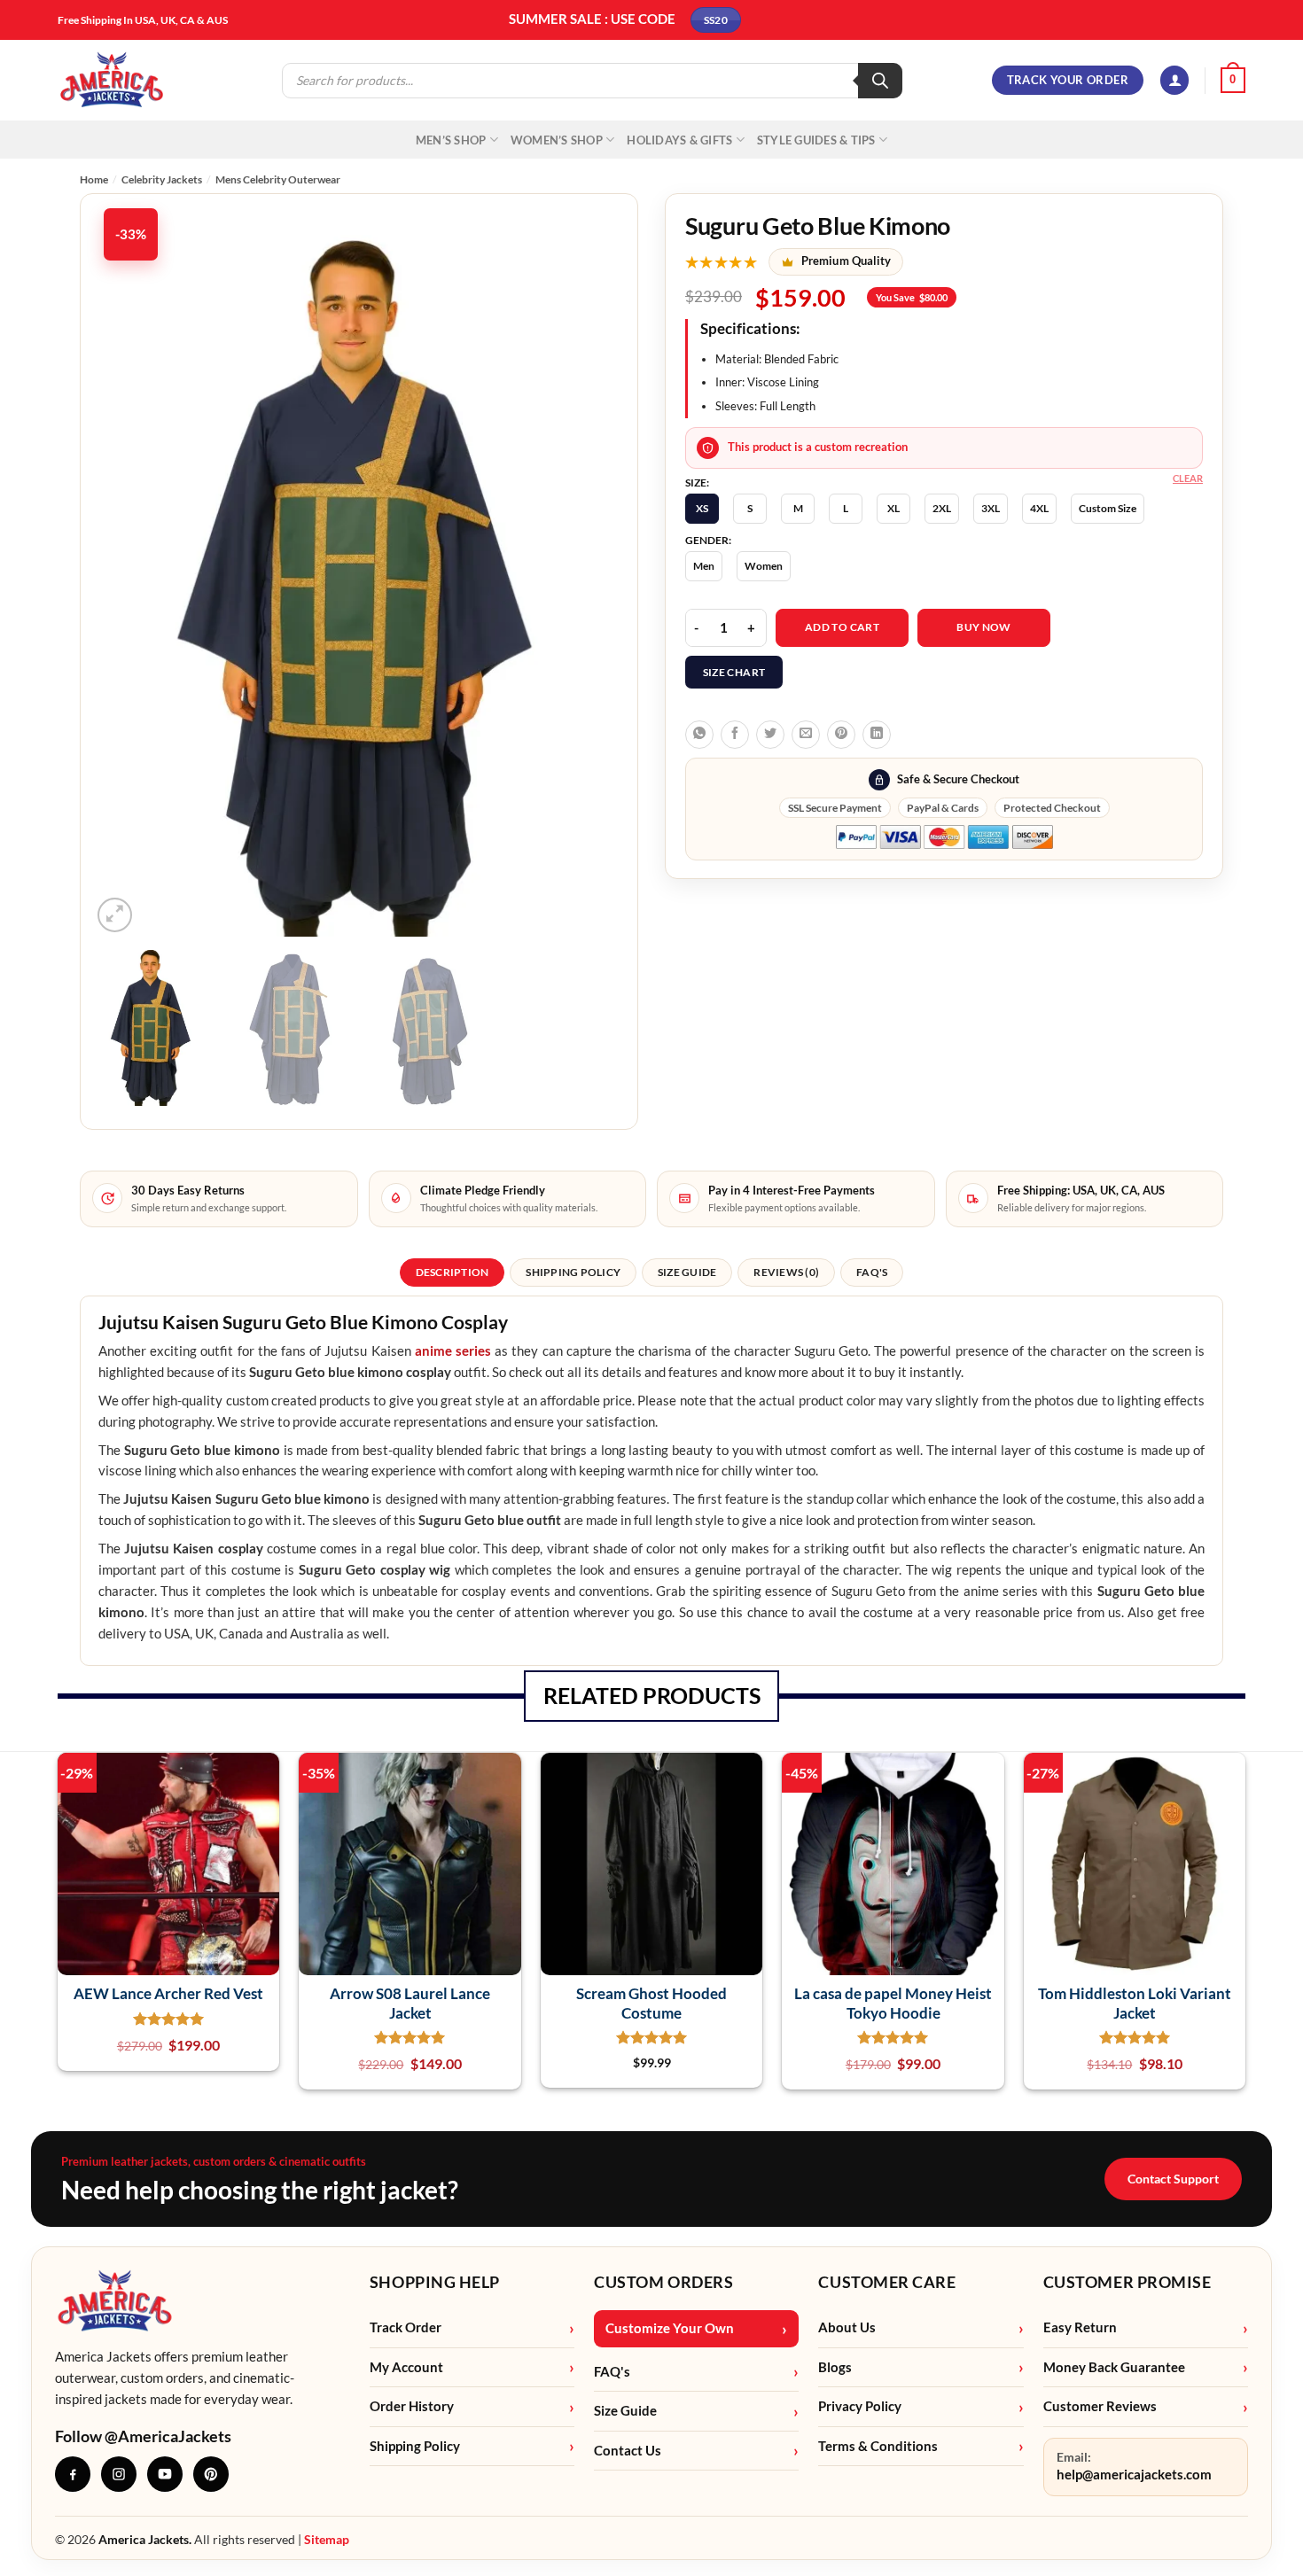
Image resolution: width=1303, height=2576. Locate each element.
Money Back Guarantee (1114, 2367)
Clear (1188, 478)
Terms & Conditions (878, 2446)
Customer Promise (1127, 2282)
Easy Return (1080, 2327)
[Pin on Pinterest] (841, 735)
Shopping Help (435, 2282)
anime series (453, 1351)
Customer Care (887, 2282)
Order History (412, 2406)
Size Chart (734, 672)
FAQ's (612, 2372)
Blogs (835, 2367)
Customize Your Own (670, 2328)
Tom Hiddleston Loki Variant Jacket (1135, 2003)
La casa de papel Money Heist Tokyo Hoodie (893, 2003)
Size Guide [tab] (687, 1272)
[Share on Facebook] (735, 735)
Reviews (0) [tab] (786, 1272)
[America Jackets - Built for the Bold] (112, 80)
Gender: (708, 541)
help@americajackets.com (1134, 2475)
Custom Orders (663, 2282)
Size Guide (625, 2411)
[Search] (880, 81)
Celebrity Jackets (162, 179)
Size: (697, 483)
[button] (1174, 80)
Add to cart (842, 627)
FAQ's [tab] (872, 1272)
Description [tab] (453, 1272)
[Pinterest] (211, 2474)
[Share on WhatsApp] (699, 735)
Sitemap (327, 2539)
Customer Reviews (1100, 2406)
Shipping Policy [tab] (573, 1272)
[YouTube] (165, 2474)
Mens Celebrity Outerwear (278, 179)
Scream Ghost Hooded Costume (651, 2003)
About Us (847, 2327)
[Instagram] (119, 2474)
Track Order (406, 2327)
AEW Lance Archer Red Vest (168, 1993)
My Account (406, 2367)
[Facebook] (73, 2474)
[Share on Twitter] (770, 735)
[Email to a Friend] (806, 735)
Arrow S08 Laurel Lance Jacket (410, 2003)
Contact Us (628, 2451)
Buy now (984, 627)
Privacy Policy (860, 2406)
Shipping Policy (415, 2446)
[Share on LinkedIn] (877, 735)
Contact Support (1173, 2179)
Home (94, 179)
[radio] (702, 509)
